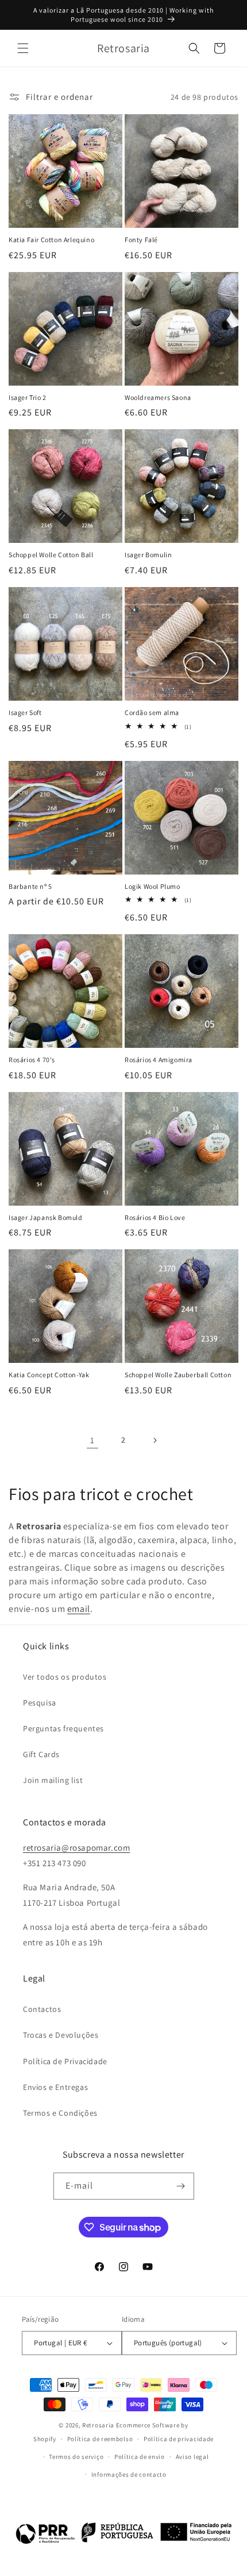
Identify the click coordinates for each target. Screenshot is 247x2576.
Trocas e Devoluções (61, 2035)
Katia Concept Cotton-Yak (49, 1375)
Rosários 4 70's (32, 1060)
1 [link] (92, 1440)
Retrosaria (98, 2425)
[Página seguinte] (155, 1440)
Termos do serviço (76, 2457)
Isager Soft (25, 712)
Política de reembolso (100, 2439)
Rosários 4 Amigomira (159, 1060)
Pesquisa (40, 1703)
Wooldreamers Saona (158, 397)
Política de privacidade (179, 2439)
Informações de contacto (129, 2474)
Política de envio (140, 2457)
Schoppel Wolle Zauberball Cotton (178, 1375)
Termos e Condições (60, 2113)
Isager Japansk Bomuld (46, 1217)
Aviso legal (192, 2457)
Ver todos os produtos (65, 1677)
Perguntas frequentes (63, 1728)
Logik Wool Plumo (153, 886)
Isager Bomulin (148, 555)
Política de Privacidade (65, 2061)
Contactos (42, 2009)
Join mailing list (53, 1780)
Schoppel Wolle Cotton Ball (51, 555)
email (79, 1609)
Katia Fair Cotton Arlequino (51, 240)
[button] (23, 48)
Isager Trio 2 (28, 397)
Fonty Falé (141, 240)
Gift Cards (41, 1754)
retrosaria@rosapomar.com (76, 1848)
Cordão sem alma (152, 712)
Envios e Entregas (55, 2087)
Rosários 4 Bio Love (155, 1217)
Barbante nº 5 (30, 886)
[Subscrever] (181, 2186)
